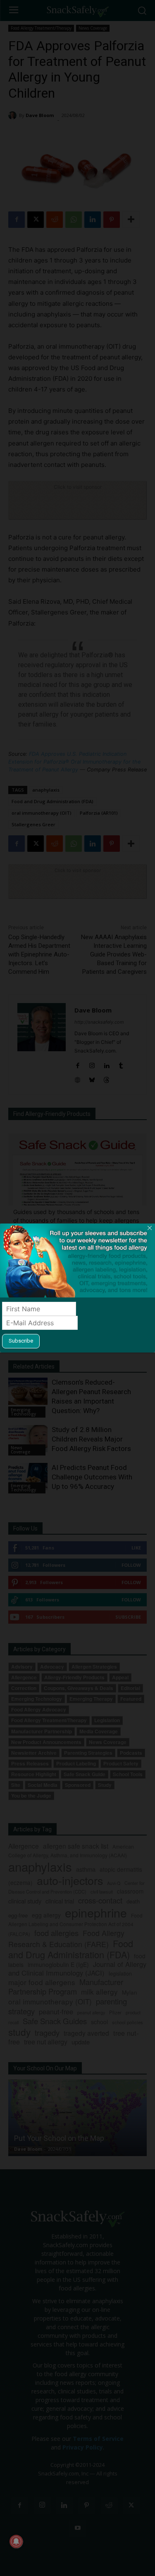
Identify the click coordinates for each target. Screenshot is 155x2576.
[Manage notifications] (16, 2541)
